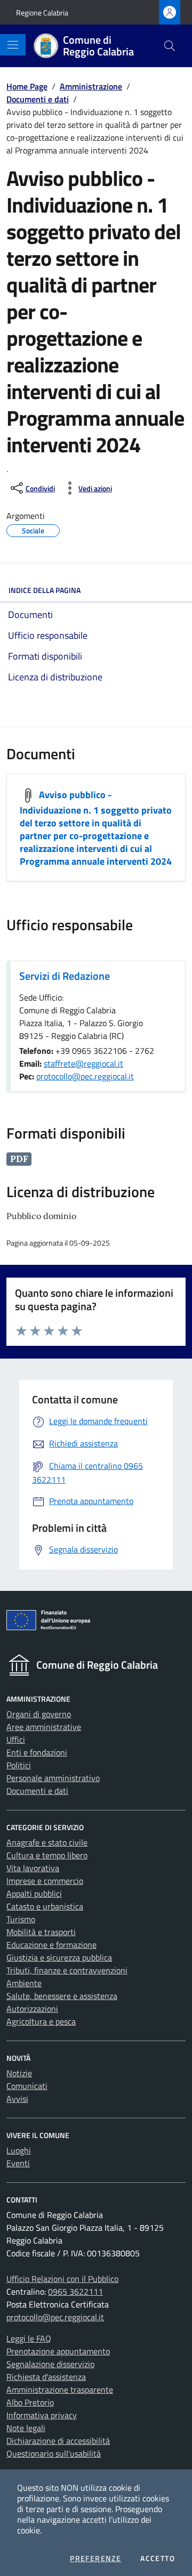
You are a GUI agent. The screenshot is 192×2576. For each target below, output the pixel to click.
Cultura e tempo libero (47, 1855)
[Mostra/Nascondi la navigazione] (13, 45)
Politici (19, 1765)
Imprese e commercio (45, 1881)
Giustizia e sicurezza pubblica (59, 1957)
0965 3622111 (75, 2291)
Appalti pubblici (34, 1894)
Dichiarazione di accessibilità (58, 2441)
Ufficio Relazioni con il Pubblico (62, 2279)
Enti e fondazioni (37, 1752)
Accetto (158, 2558)
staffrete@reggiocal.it (83, 1063)
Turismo (21, 1919)
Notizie (19, 2073)
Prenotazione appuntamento (58, 2351)
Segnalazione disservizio (50, 2364)
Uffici (16, 1740)
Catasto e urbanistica (45, 1906)
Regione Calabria (42, 13)
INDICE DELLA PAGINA (45, 590)
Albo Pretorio (30, 2402)
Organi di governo (39, 1714)
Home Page (27, 86)
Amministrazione (91, 86)
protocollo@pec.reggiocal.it (85, 1076)
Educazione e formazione (51, 1945)
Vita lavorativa (33, 1868)
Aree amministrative (44, 1727)
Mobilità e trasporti (41, 1932)
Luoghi (19, 2150)
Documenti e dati (38, 99)
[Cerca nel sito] (170, 46)
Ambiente (24, 1983)
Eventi (18, 2163)
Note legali (26, 2428)
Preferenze (95, 2558)
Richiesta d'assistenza (46, 2377)
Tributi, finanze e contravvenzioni (67, 1970)
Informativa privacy (42, 2415)
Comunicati (27, 2086)
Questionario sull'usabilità (54, 2453)
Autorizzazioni (32, 2009)
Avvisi (17, 2099)
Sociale (33, 529)
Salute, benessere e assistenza (62, 1996)
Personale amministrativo (53, 1778)
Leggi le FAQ (29, 2338)
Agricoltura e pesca (41, 2021)
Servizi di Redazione (65, 976)
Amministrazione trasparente (60, 2390)
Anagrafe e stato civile (47, 1842)
